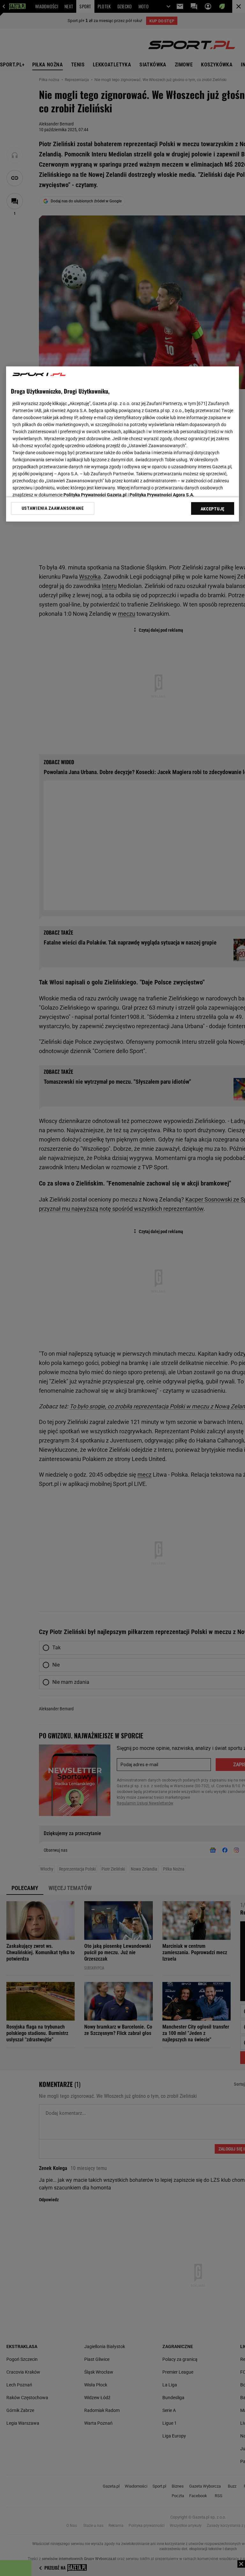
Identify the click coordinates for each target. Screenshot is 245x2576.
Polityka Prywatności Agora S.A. (162, 494)
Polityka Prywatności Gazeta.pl (95, 494)
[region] (122, 444)
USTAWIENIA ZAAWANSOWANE (53, 508)
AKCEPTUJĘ (213, 508)
